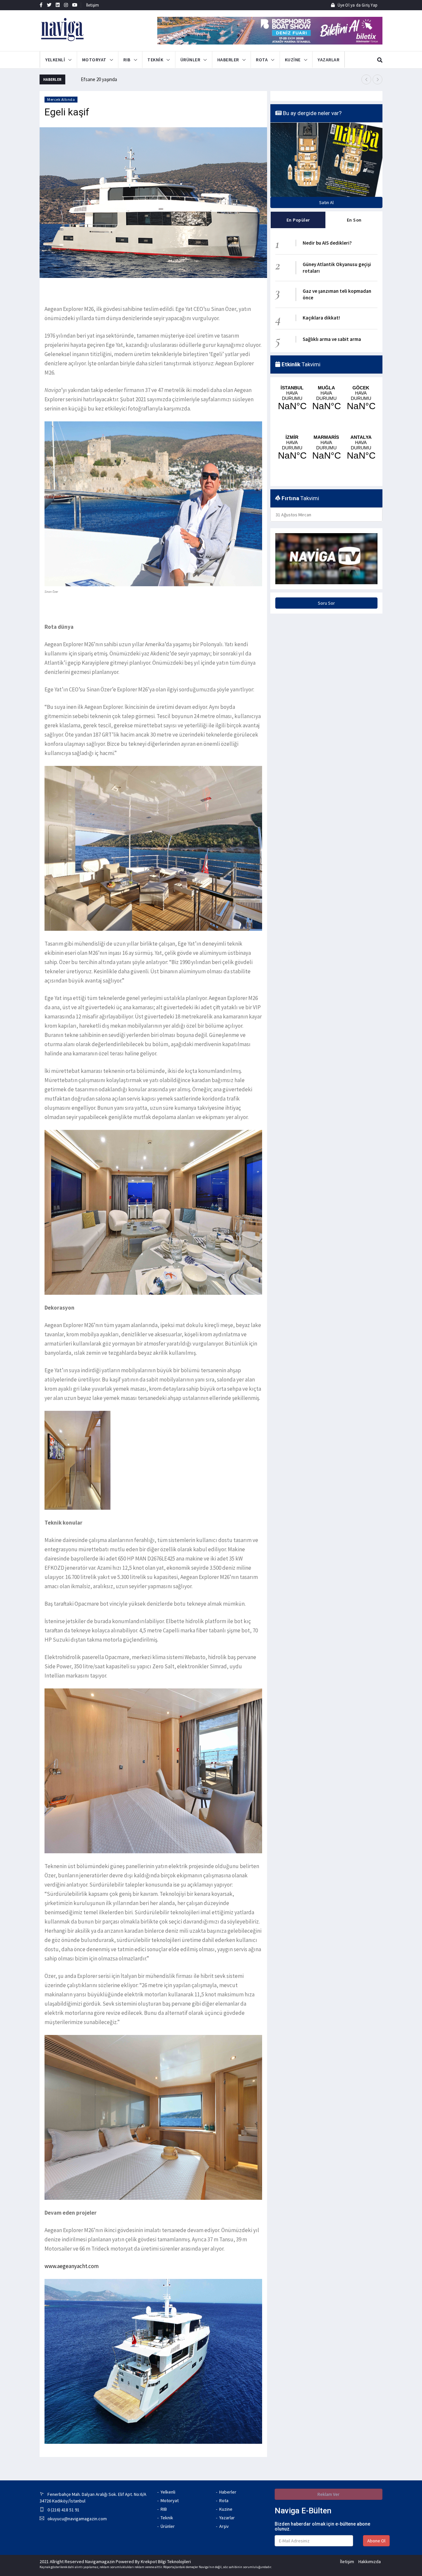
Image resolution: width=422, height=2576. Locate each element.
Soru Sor (326, 569)
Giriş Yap (369, 5)
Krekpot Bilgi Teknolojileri (166, 2561)
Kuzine (226, 2509)
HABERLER (228, 60)
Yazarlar (227, 2518)
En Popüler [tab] (298, 220)
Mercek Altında (61, 99)
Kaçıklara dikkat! (321, 318)
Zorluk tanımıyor (97, 79)
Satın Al (326, 202)
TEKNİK (155, 60)
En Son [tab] (354, 220)
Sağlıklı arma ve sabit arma (332, 339)
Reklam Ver (329, 2494)
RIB (127, 60)
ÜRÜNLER (190, 60)
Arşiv (224, 2526)
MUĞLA (326, 399)
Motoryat (170, 2500)
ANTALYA (361, 431)
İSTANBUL (292, 399)
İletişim (93, 5)
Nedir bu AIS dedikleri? (327, 243)
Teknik (167, 2518)
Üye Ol (343, 5)
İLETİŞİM (352, 60)
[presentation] (366, 79)
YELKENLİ (55, 60)
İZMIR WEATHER (292, 431)
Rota (224, 2500)
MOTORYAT (94, 60)
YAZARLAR (328, 60)
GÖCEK (361, 399)
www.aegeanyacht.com (72, 2266)
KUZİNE (293, 60)
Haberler (228, 2492)
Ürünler (168, 2526)
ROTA (262, 60)
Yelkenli (168, 2492)
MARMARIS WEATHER (326, 431)
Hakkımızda (370, 2561)
